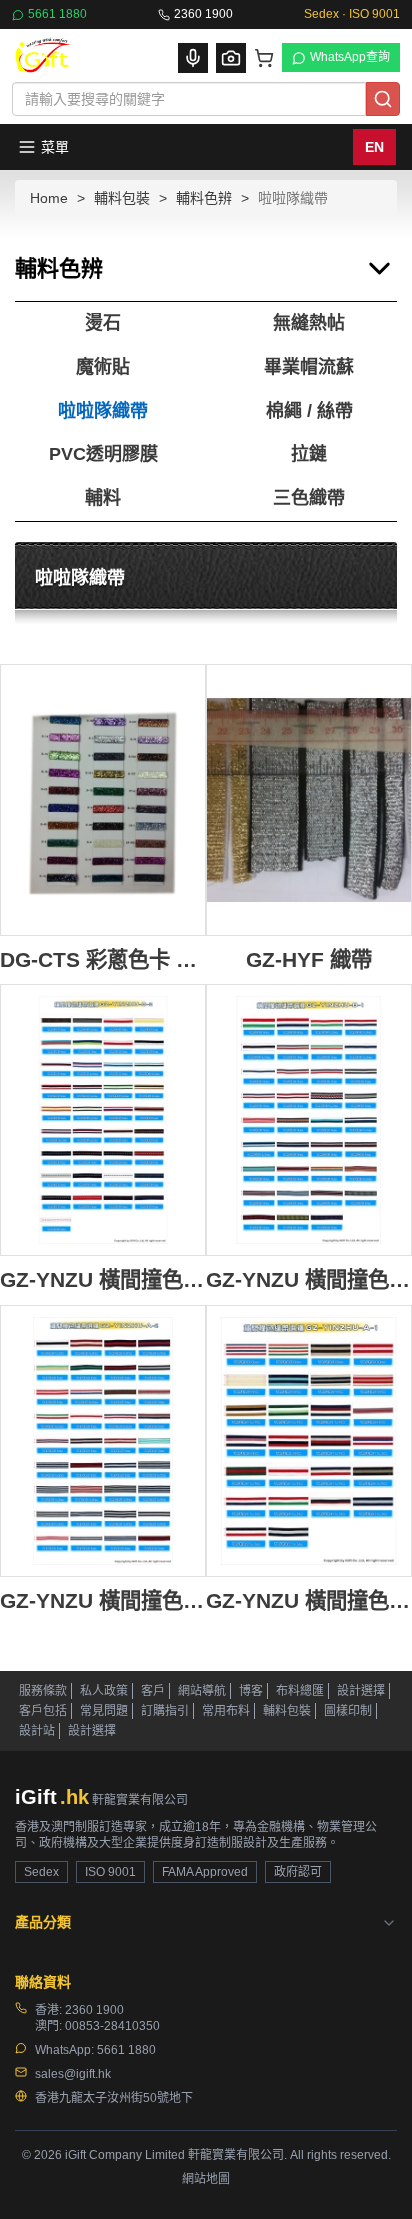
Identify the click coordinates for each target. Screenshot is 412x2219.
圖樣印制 (348, 1711)
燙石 (103, 323)
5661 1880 (57, 14)
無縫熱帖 (309, 323)
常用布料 (226, 1711)
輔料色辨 (204, 198)
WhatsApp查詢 (350, 57)
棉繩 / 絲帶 (309, 411)
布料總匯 (300, 1691)
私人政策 (104, 1691)
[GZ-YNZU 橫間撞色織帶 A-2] (103, 1441)
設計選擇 (361, 1691)
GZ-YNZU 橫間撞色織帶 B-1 (309, 1280)
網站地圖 (206, 2179)
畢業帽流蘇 (309, 367)
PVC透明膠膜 (103, 454)
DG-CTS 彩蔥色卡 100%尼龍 (103, 960)
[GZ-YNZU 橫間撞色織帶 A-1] (309, 1441)
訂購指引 (165, 1711)
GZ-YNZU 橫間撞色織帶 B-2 (103, 1280)
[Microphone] (193, 58)
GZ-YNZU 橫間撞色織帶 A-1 (309, 1601)
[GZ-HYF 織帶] (309, 800)
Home (49, 198)
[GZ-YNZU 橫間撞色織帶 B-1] (309, 1120)
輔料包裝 (122, 198)
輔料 (103, 498)
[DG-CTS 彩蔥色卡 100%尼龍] (103, 800)
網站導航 (202, 1691)
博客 (251, 1691)
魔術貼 (103, 367)
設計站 (37, 1731)
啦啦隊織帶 (103, 411)
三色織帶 (309, 498)
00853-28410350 (112, 2026)
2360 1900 (203, 14)
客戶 (153, 1691)
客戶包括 (43, 1711)
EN (374, 147)
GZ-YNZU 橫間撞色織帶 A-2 (103, 1601)
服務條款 (43, 1691)
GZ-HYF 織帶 (309, 960)
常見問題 (104, 1711)
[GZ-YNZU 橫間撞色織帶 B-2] (103, 1120)
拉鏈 (309, 454)
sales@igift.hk (73, 2074)
